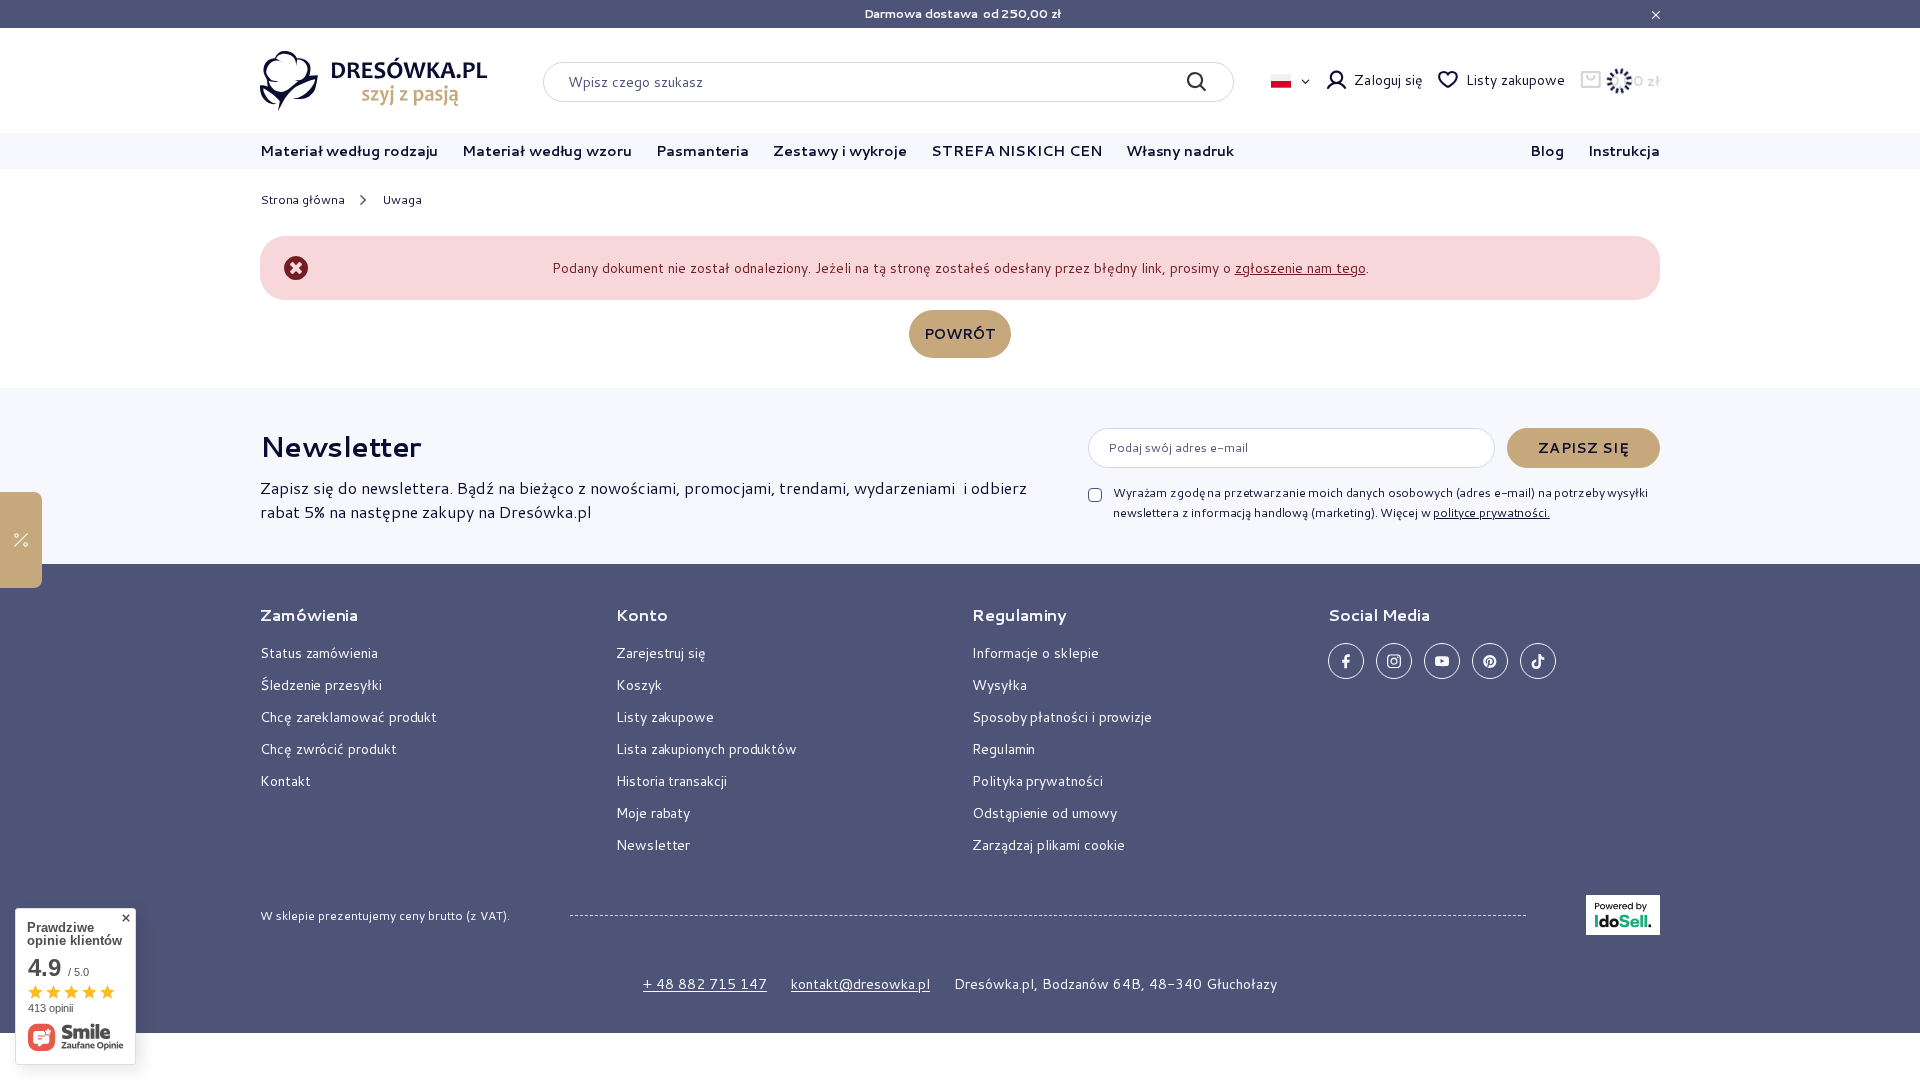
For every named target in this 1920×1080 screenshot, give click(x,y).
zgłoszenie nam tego (1300, 268)
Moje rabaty (653, 813)
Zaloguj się (1388, 80)
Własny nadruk (1180, 151)
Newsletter (340, 446)
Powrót (960, 334)
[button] (414, 623)
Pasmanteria (702, 151)
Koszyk (639, 685)
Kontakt (285, 781)
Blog (1547, 151)
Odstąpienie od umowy (1044, 813)
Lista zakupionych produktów (706, 749)
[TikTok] (1538, 661)
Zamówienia (309, 615)
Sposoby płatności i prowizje (1062, 717)
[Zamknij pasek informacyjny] (1655, 14)
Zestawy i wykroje (840, 151)
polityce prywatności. (1491, 512)
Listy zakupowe (1515, 80)
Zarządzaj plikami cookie (1048, 845)
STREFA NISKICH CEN (1016, 151)
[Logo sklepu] (374, 81)
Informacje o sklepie (1035, 653)
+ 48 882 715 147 (705, 984)
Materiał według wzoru (547, 151)
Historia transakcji (671, 781)
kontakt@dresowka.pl (860, 984)
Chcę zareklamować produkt (348, 717)
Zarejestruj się (661, 653)
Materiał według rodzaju (349, 151)
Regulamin (1003, 749)
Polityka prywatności (1037, 781)
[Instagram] (1394, 661)
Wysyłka (999, 685)
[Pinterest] (1490, 661)
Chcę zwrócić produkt (328, 749)
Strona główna (302, 199)
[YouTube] (1442, 661)
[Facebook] (1346, 661)
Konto (642, 615)
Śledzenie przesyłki (321, 685)
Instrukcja (1624, 151)
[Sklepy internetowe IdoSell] (1623, 915)
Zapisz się (1583, 448)
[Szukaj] (1195, 82)
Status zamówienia (319, 653)
